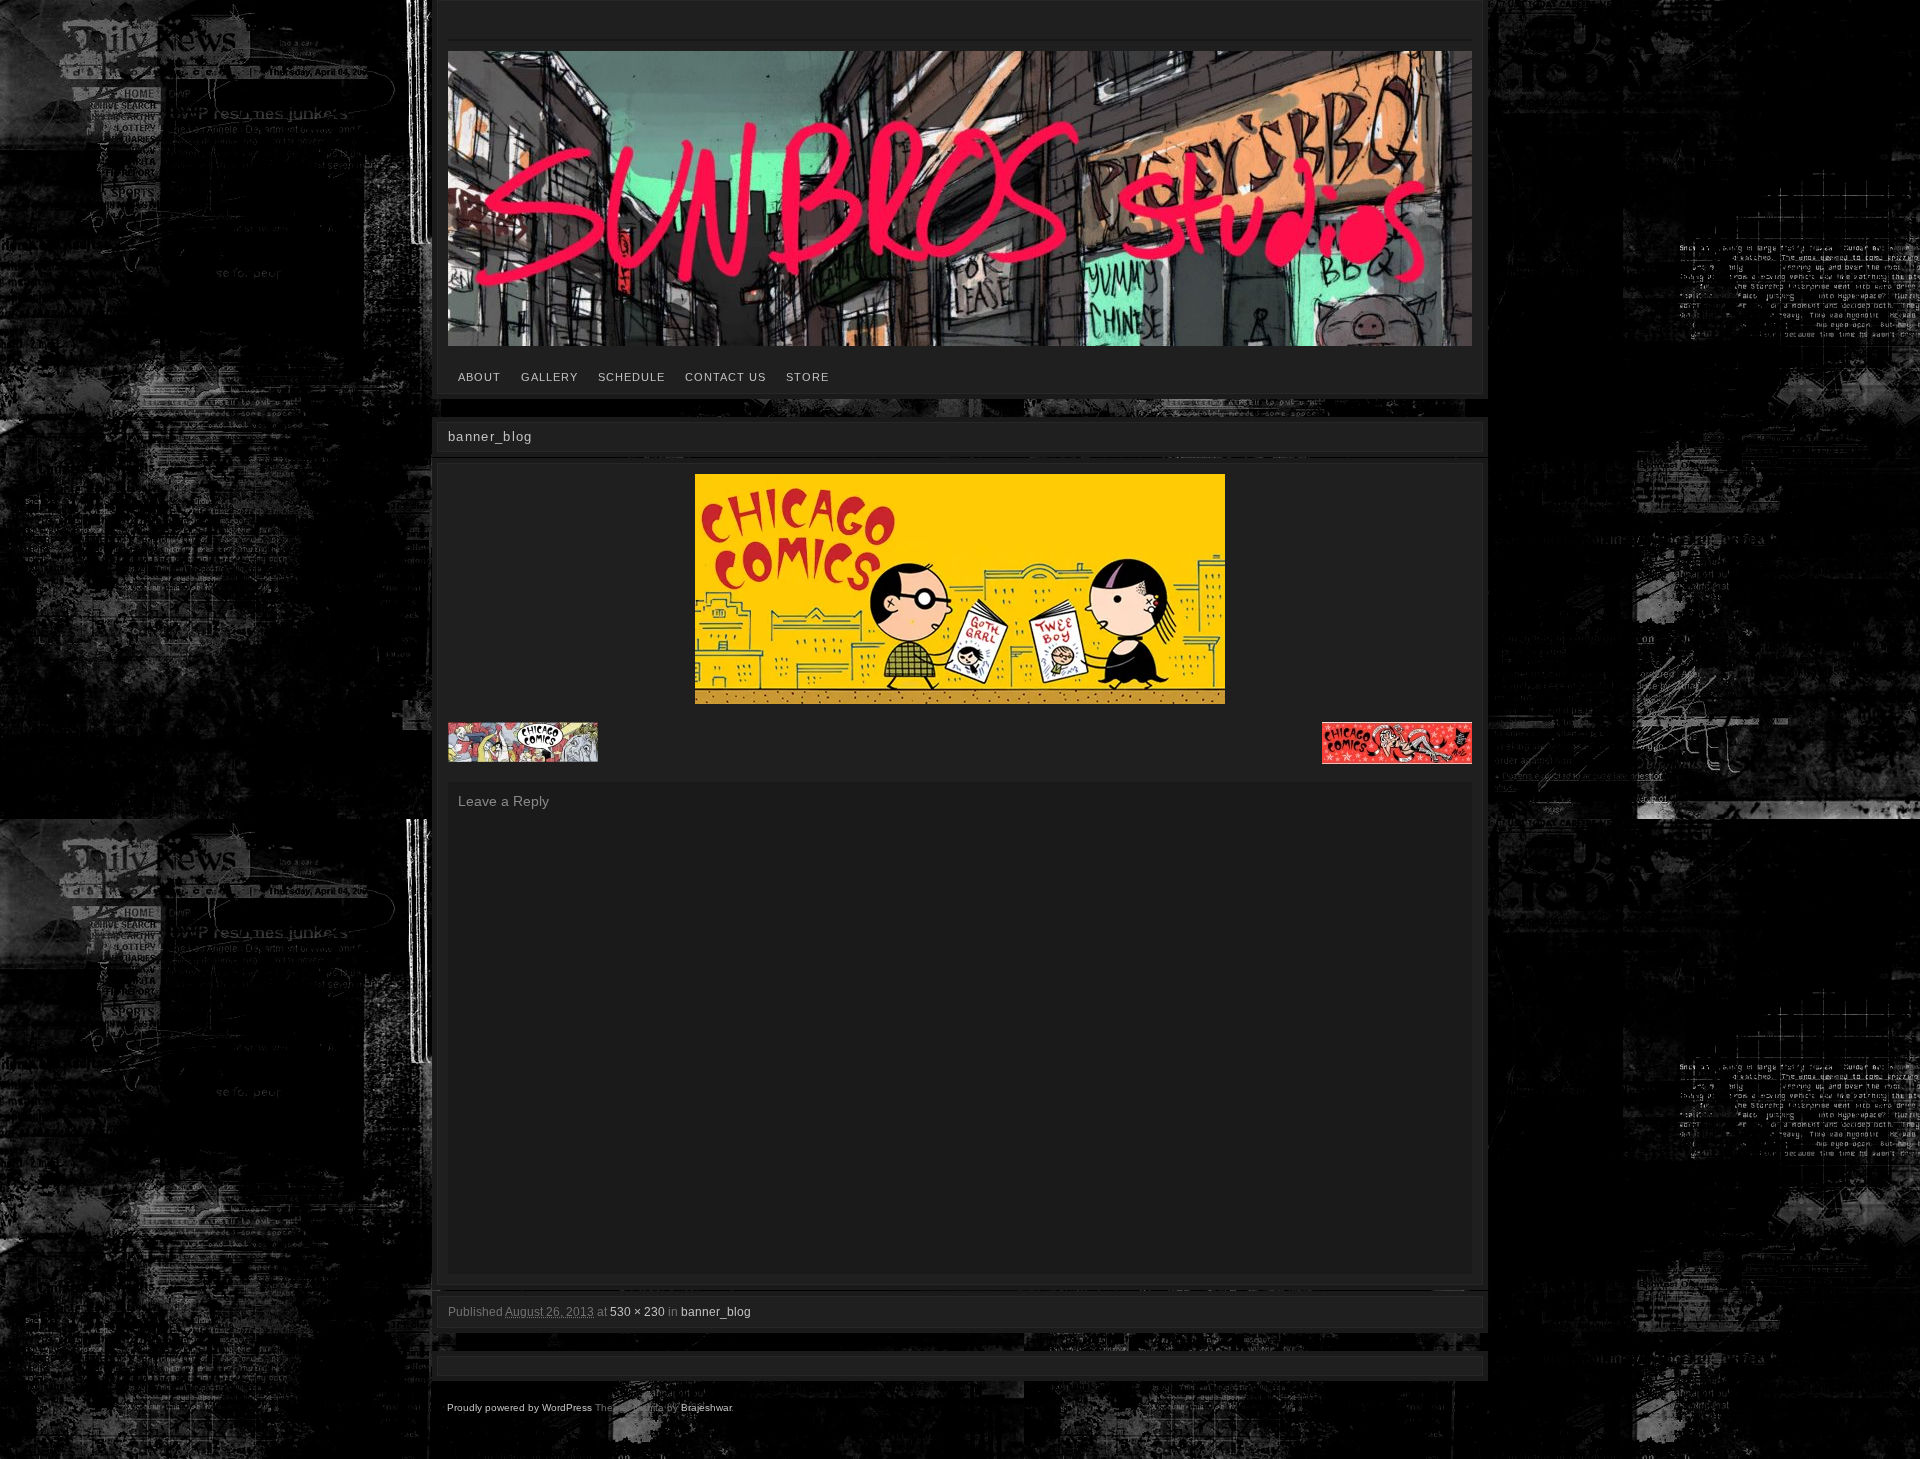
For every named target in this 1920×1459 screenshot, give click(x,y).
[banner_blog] (960, 589)
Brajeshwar (706, 1407)
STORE (807, 377)
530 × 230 (637, 1312)
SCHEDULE (631, 377)
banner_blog (716, 1312)
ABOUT (479, 377)
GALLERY (549, 377)
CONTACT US (725, 377)
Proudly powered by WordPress (519, 1407)
